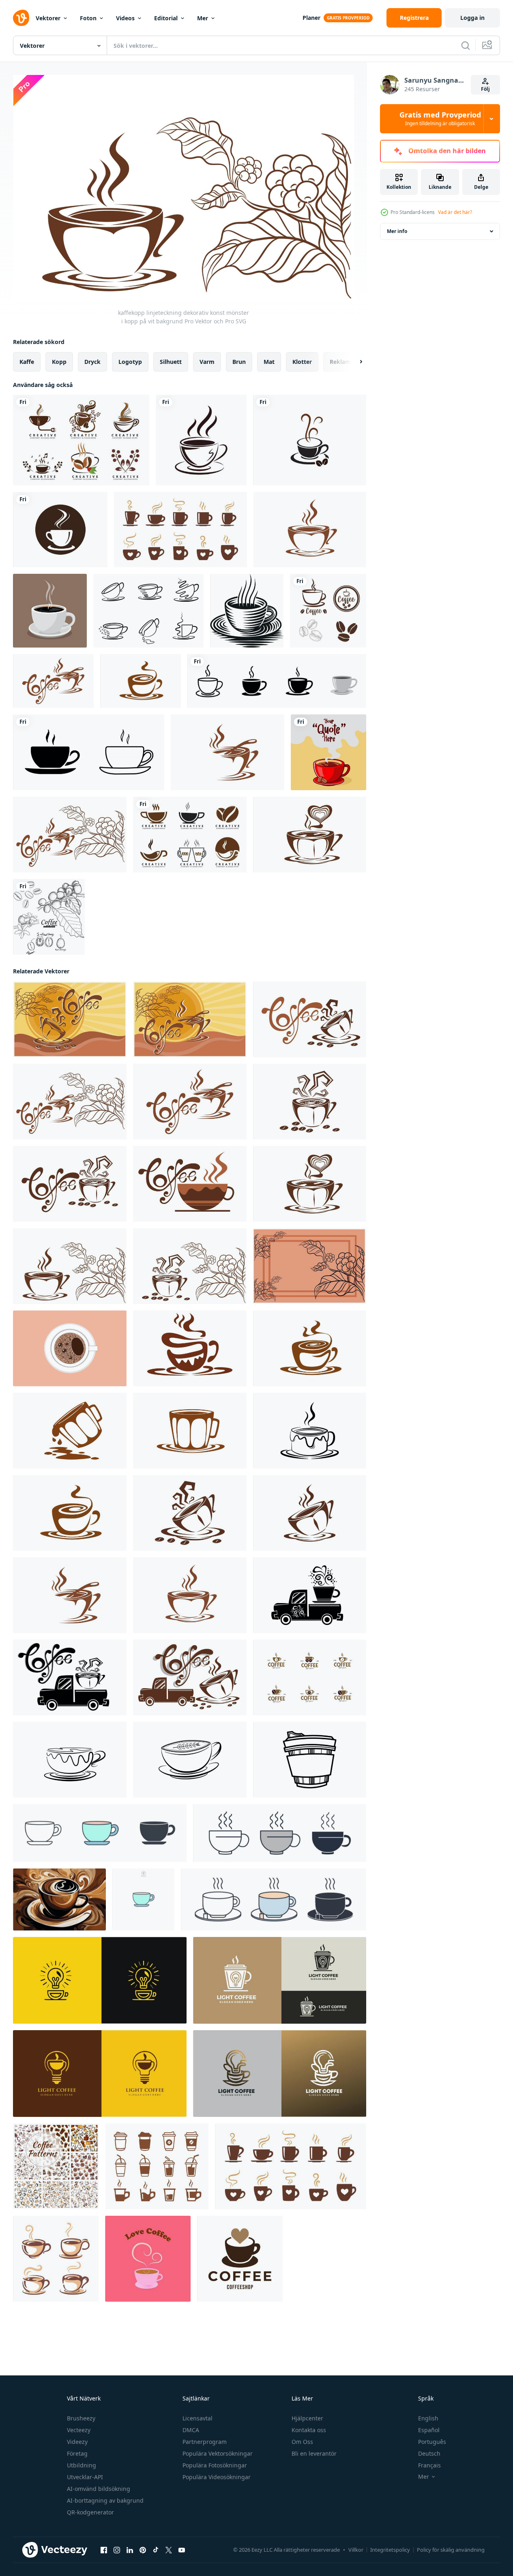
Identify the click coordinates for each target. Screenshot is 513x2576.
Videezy (77, 2442)
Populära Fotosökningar (215, 2465)
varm (207, 362)
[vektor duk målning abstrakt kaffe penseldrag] (59, 1899)
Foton (88, 18)
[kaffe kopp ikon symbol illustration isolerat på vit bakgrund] (280, 1833)
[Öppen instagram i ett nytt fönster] (117, 2550)
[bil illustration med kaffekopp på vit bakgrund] (310, 1595)
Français (429, 2465)
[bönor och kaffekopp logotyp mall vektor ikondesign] (81, 440)
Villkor (356, 2550)
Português (432, 2442)
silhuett (171, 362)
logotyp (130, 362)
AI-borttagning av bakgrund (105, 2500)
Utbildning (82, 2465)
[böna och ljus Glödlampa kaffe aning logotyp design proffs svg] (100, 1980)
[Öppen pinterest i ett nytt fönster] (143, 2550)
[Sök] (466, 45)
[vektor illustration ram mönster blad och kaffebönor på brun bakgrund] (310, 1266)
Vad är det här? (455, 212)
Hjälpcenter (307, 2418)
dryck (92, 362)
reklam (340, 362)
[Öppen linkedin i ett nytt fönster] (130, 2550)
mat (269, 362)
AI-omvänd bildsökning (99, 2489)
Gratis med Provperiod (440, 119)
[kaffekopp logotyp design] (328, 611)
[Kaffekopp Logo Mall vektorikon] (310, 440)
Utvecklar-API (85, 2477)
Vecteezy (79, 2430)
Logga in (472, 18)
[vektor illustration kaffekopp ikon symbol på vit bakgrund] (148, 611)
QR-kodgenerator (90, 2512)
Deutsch (429, 2453)
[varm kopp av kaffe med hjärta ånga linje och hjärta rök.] (148, 2259)
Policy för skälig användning (451, 2550)
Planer (311, 18)
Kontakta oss (309, 2430)
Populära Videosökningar (217, 2477)
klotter (302, 362)
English (428, 2418)
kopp (59, 362)
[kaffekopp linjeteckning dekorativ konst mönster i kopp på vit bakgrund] (310, 530)
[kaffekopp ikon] (201, 440)
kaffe (27, 362)
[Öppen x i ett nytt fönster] (169, 2550)
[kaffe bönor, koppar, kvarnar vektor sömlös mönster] (56, 2166)
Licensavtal (197, 2418)
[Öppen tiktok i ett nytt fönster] (156, 2550)
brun (239, 362)
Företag (77, 2453)
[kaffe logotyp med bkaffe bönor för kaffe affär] (240, 2259)
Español (429, 2430)
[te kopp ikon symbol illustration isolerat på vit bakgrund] (274, 1899)
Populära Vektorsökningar (218, 2453)
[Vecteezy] (21, 18)
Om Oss (302, 2442)
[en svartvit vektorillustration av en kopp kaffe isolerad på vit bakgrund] (247, 611)
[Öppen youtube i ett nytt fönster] (182, 2550)
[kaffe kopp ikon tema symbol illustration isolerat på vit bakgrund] (100, 1833)
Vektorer (48, 18)
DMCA (191, 2430)
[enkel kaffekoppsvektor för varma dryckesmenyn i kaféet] (180, 530)
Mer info (397, 231)
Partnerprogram (205, 2442)
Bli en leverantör (314, 2453)
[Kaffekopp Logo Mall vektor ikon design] (60, 530)
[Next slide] (354, 362)
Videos (125, 18)
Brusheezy (81, 2418)
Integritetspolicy (390, 2550)
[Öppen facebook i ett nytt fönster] (104, 2550)
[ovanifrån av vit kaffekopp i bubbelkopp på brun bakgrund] (70, 1348)
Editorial (166, 18)
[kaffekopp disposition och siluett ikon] (89, 752)
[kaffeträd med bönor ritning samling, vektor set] (49, 917)
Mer (203, 18)
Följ (485, 89)
